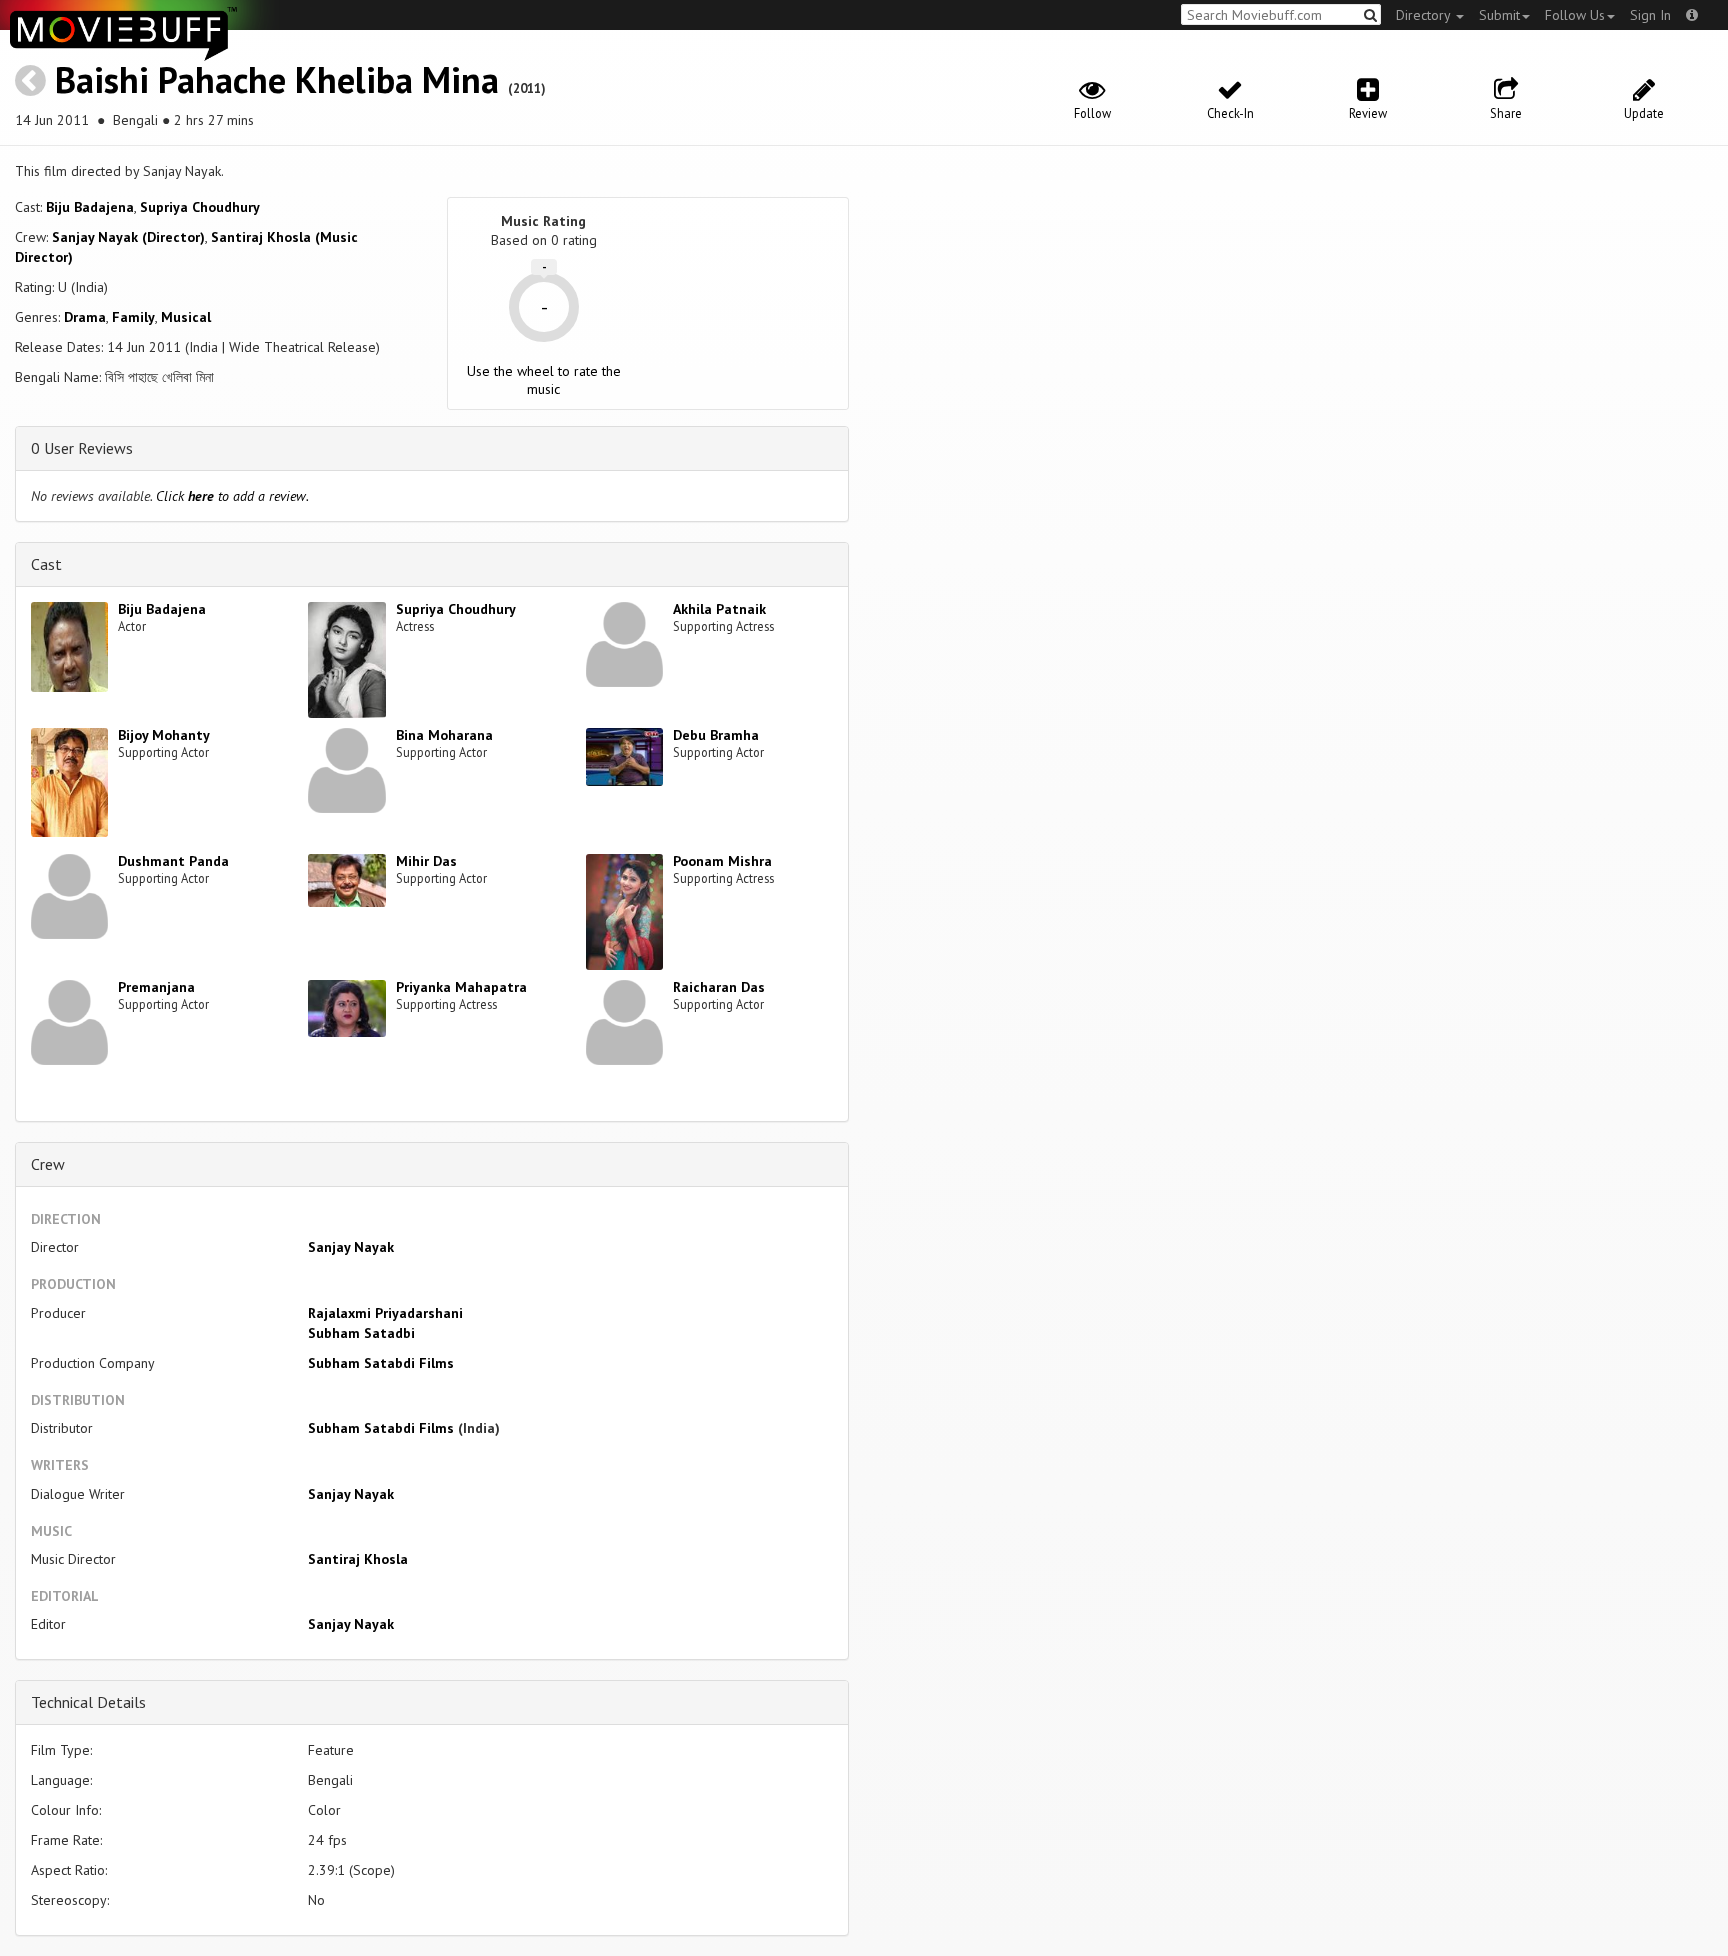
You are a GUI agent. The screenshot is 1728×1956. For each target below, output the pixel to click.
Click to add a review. (232, 496)
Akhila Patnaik (719, 609)
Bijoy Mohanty (164, 735)
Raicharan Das (719, 987)
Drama (85, 317)
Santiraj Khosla (358, 1559)
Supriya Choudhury (200, 207)
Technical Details (88, 1702)
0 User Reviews (82, 448)
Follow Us (1575, 15)
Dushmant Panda (173, 861)
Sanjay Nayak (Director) (128, 237)
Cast (46, 564)
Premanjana (156, 987)
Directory (1425, 15)
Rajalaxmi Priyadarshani (385, 1313)
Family (133, 317)
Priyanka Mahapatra (461, 987)
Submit (1499, 15)
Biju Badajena (90, 207)
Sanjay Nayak (351, 1247)
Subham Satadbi (361, 1333)
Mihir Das (426, 861)
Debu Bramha (716, 735)
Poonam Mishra (722, 861)
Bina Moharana (444, 735)
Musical (186, 317)
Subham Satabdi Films (381, 1363)
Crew (48, 1164)
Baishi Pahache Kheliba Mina (277, 79)
